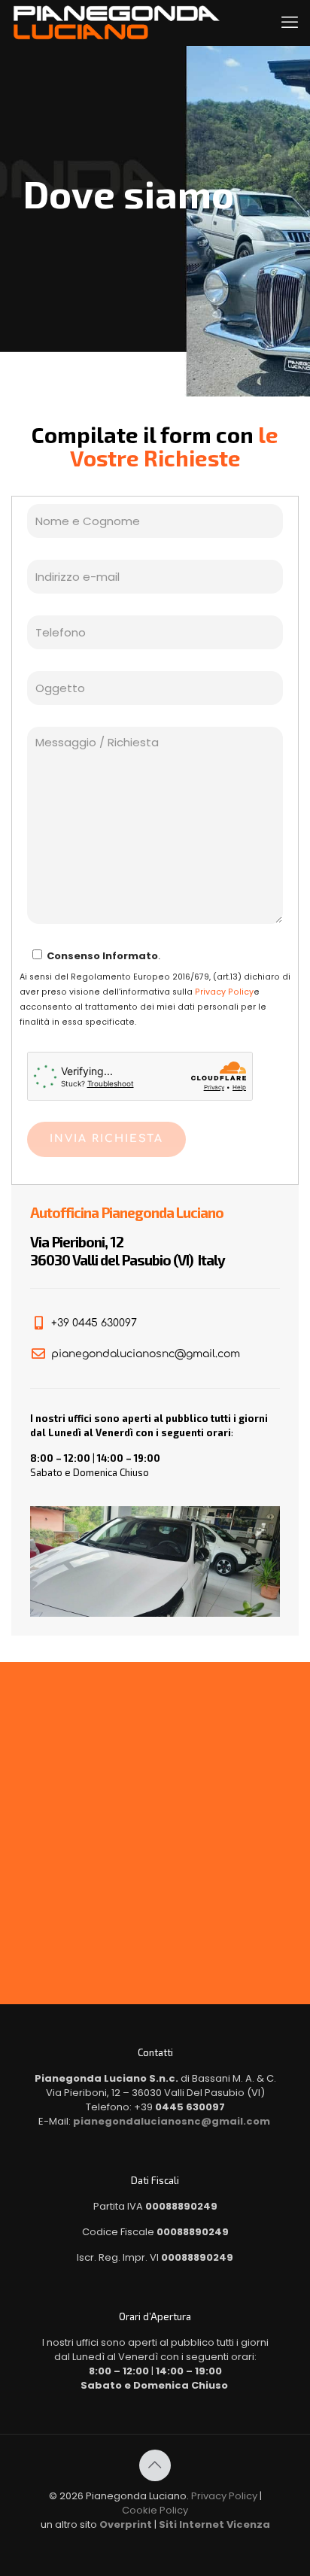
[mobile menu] (290, 23)
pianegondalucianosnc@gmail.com (172, 2121)
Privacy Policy (224, 992)
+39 (179, 2107)
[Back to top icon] (155, 2465)
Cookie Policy (155, 2510)
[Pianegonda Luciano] (117, 23)
